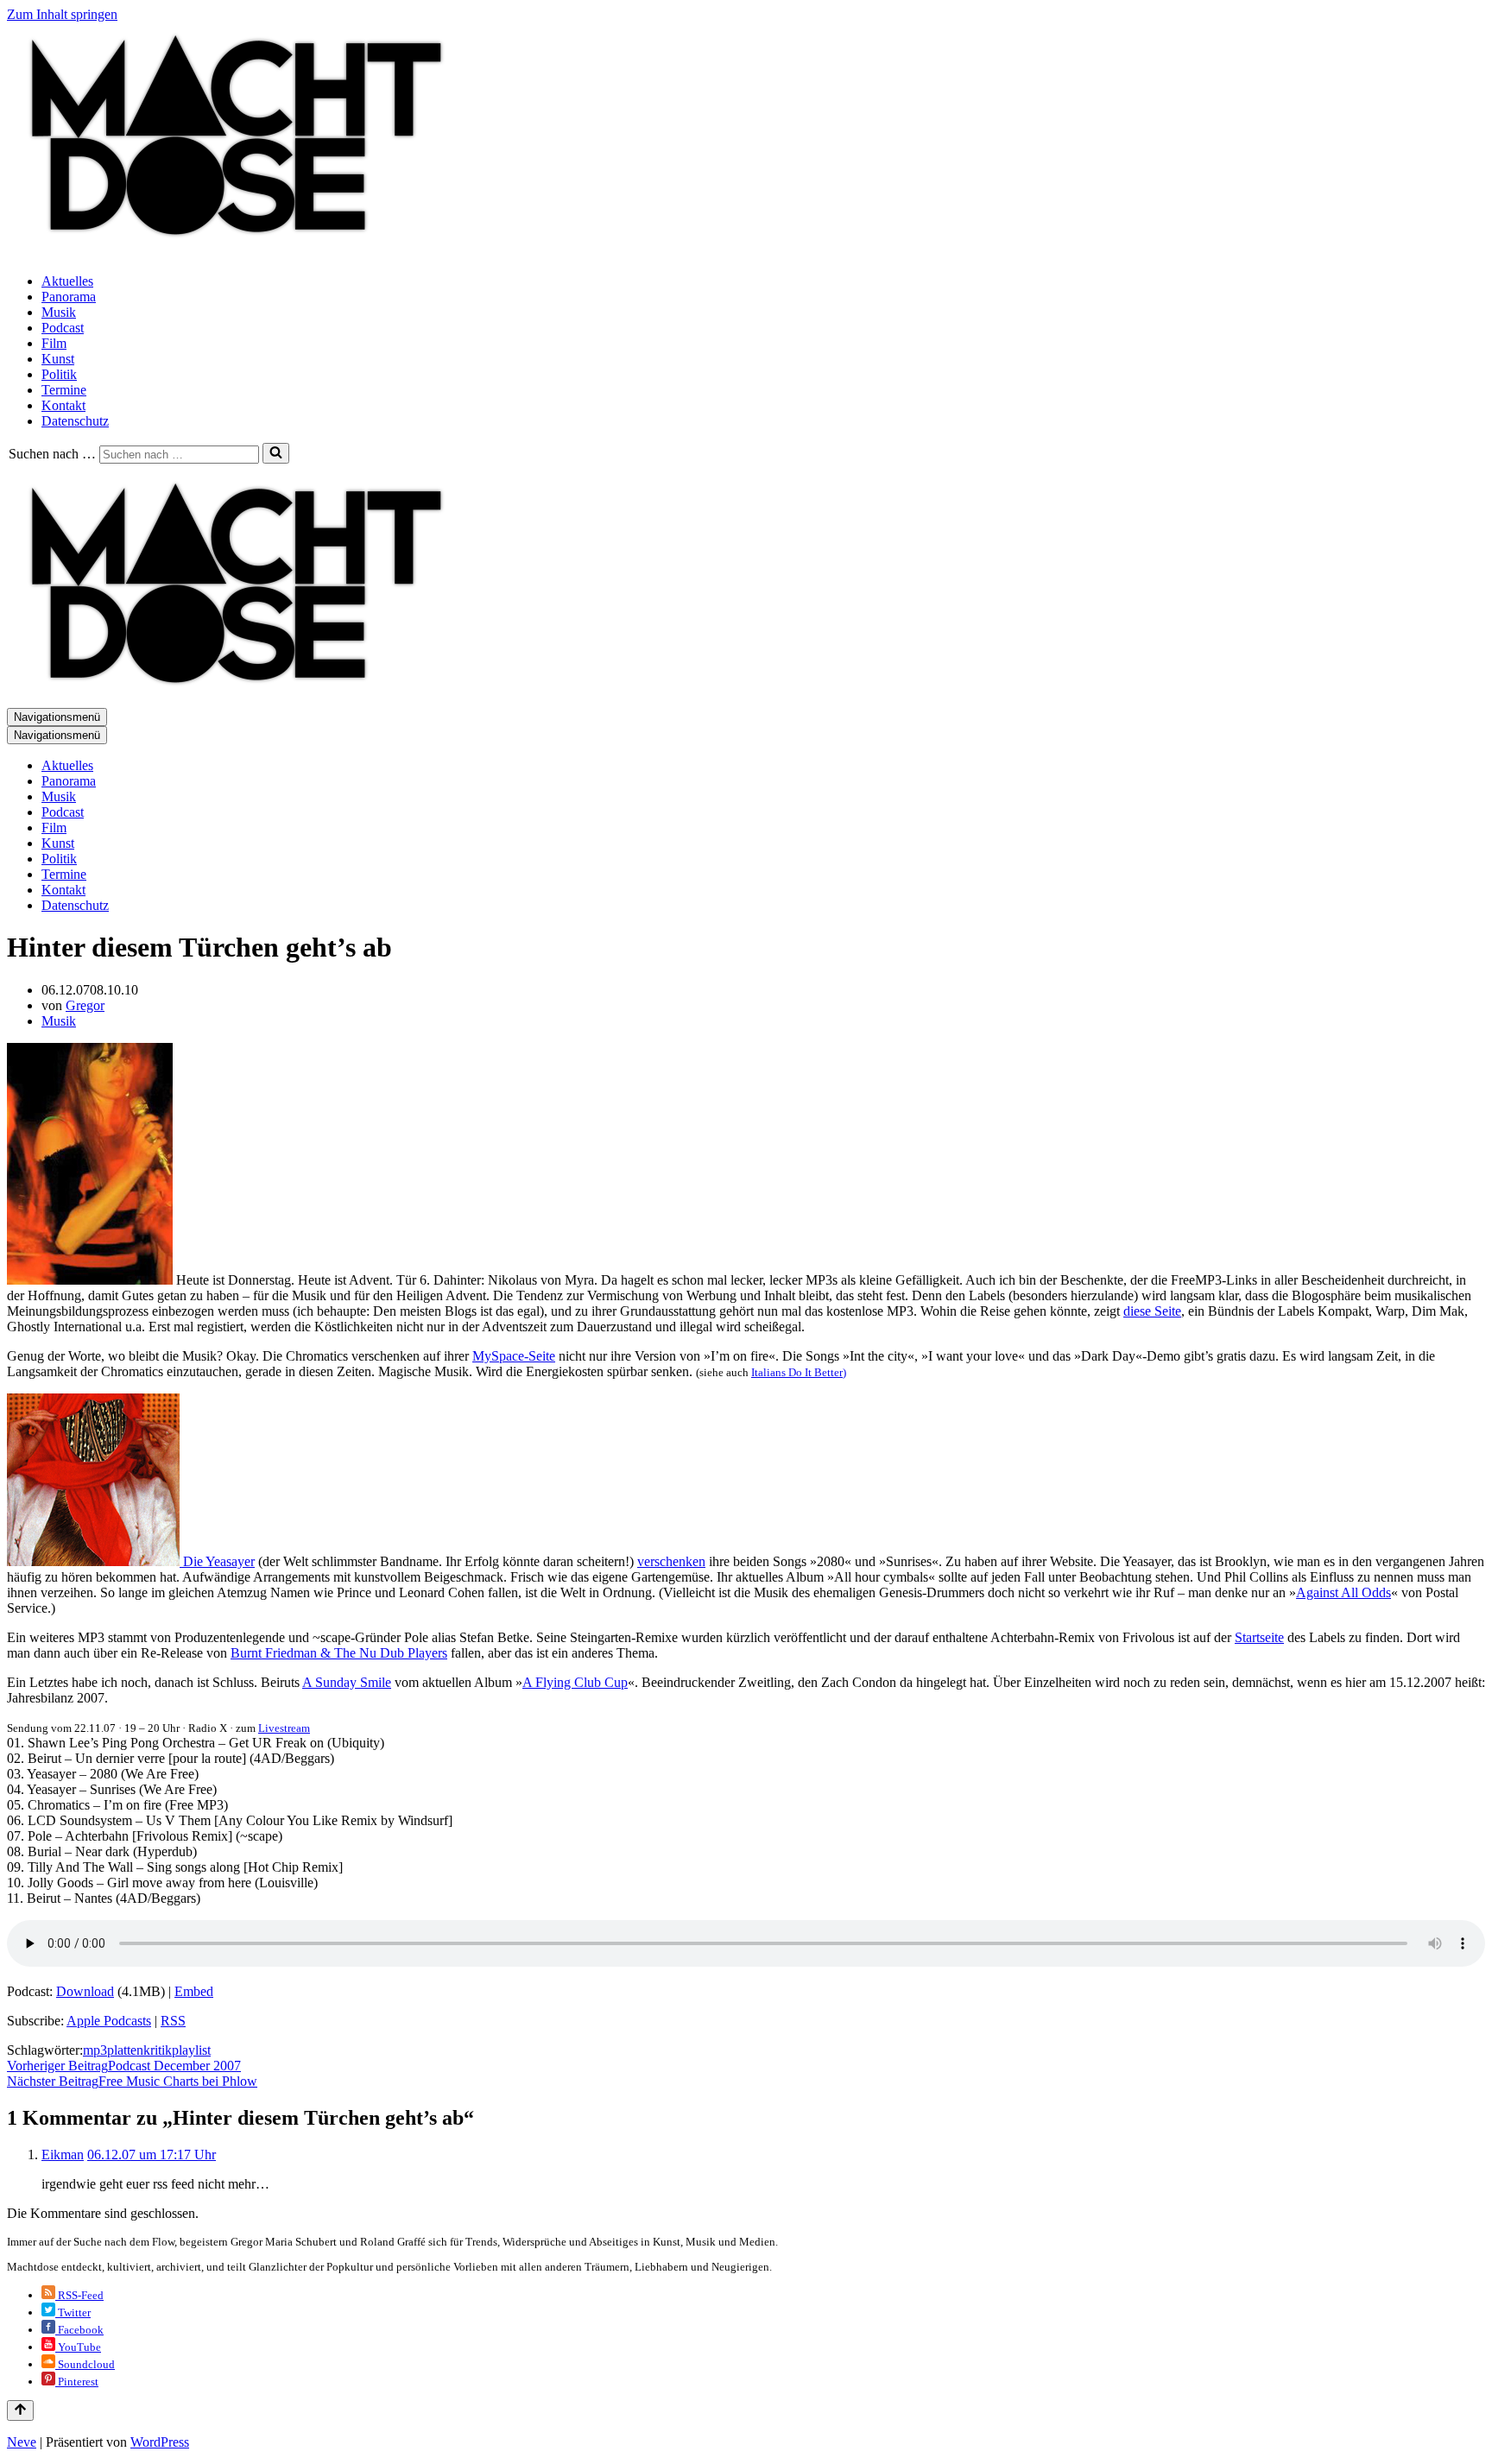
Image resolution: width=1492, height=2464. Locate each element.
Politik (59, 374)
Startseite (1259, 1637)
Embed (194, 1991)
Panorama (69, 297)
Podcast (63, 328)
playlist (191, 2050)
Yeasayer (230, 1561)
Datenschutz (75, 421)
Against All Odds (1343, 1592)
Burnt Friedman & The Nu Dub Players (339, 1653)
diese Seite (1152, 1311)
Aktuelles (67, 281)
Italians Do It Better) (799, 1372)
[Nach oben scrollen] (20, 2410)
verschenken (671, 1561)
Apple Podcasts (109, 2021)
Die (193, 1561)
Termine (64, 390)
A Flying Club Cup (575, 1682)
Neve (22, 2442)
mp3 (95, 2050)
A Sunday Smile (347, 1682)
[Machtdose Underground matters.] (229, 252)
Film (54, 343)
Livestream (284, 1728)
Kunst (58, 359)
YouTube (78, 2347)
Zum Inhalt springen (62, 14)
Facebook (79, 2330)
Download (85, 1991)
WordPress (160, 2442)
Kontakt (63, 405)
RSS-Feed (79, 2295)
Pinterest (77, 2382)
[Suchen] (276, 453)
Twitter (73, 2312)
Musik (59, 312)
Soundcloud (85, 2364)
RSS (173, 2021)
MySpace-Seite (514, 1356)
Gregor (85, 1005)
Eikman (63, 2154)
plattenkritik (139, 2050)
